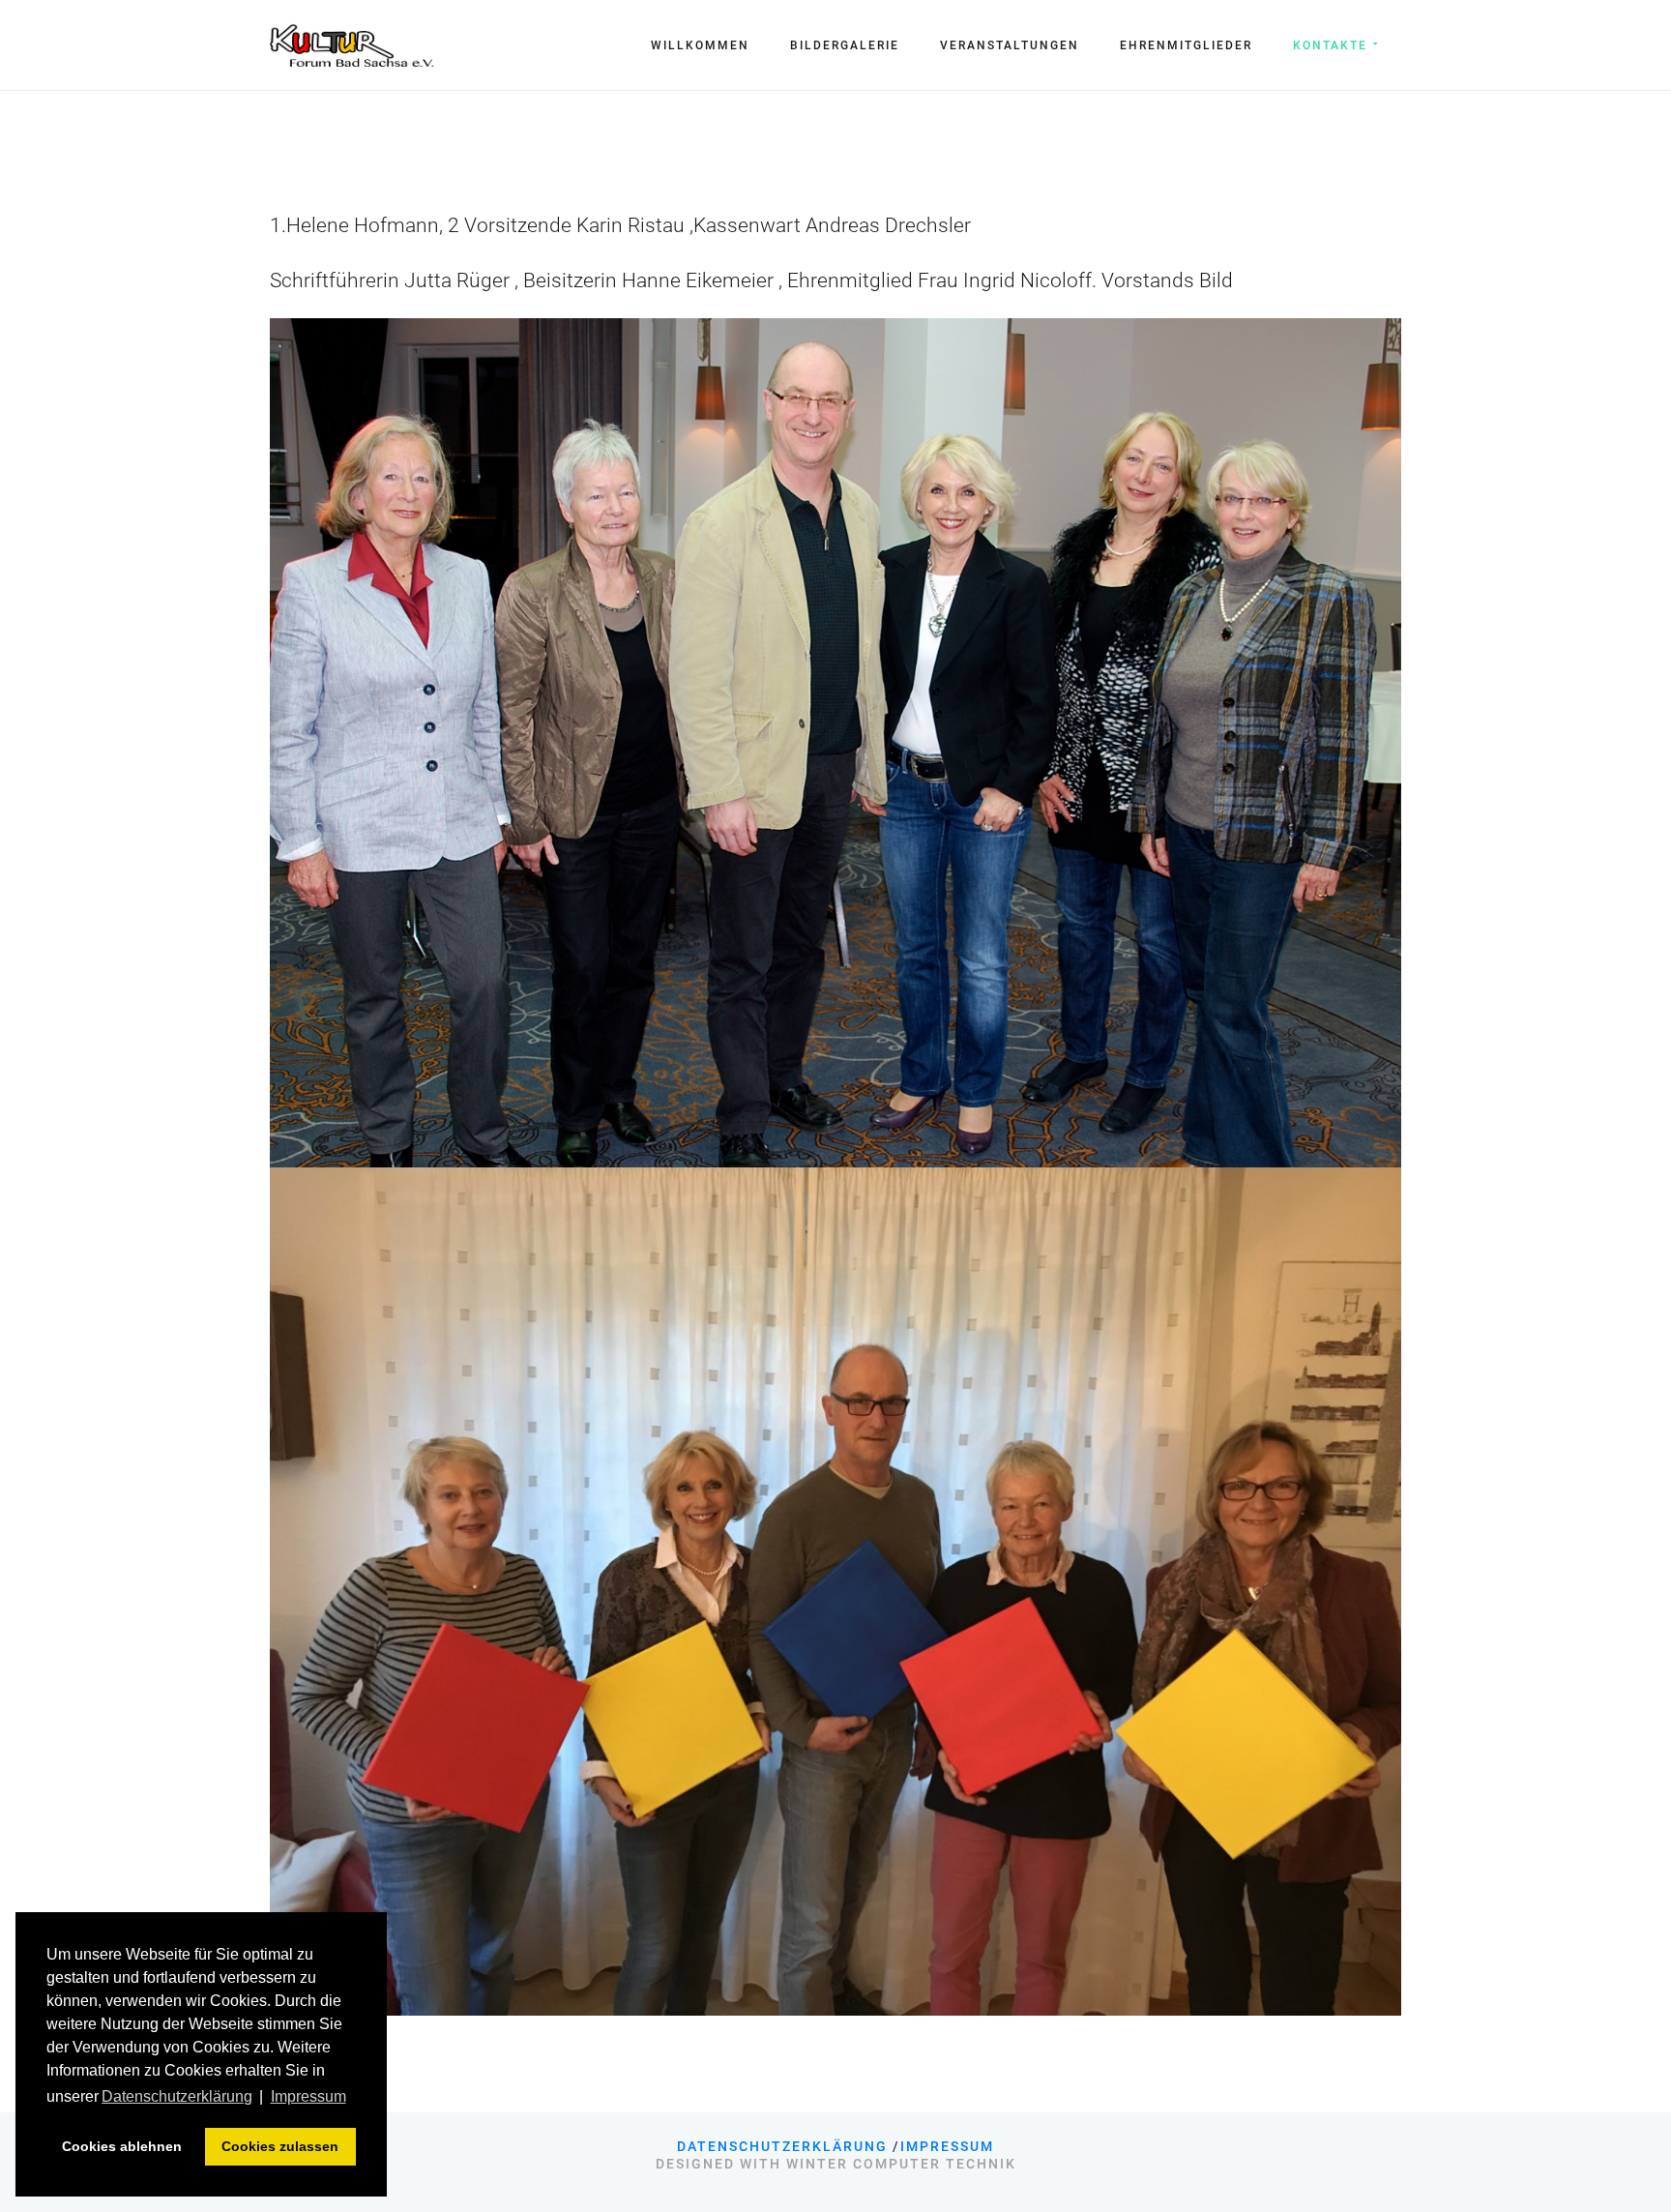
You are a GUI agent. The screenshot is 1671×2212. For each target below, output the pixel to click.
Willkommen (700, 45)
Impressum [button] (308, 2096)
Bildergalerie (845, 45)
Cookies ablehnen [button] (122, 2146)
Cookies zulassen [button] (280, 2146)
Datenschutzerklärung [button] (177, 2096)
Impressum (947, 2146)
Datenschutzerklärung (782, 2146)
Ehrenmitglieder (1186, 45)
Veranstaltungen (1010, 45)
